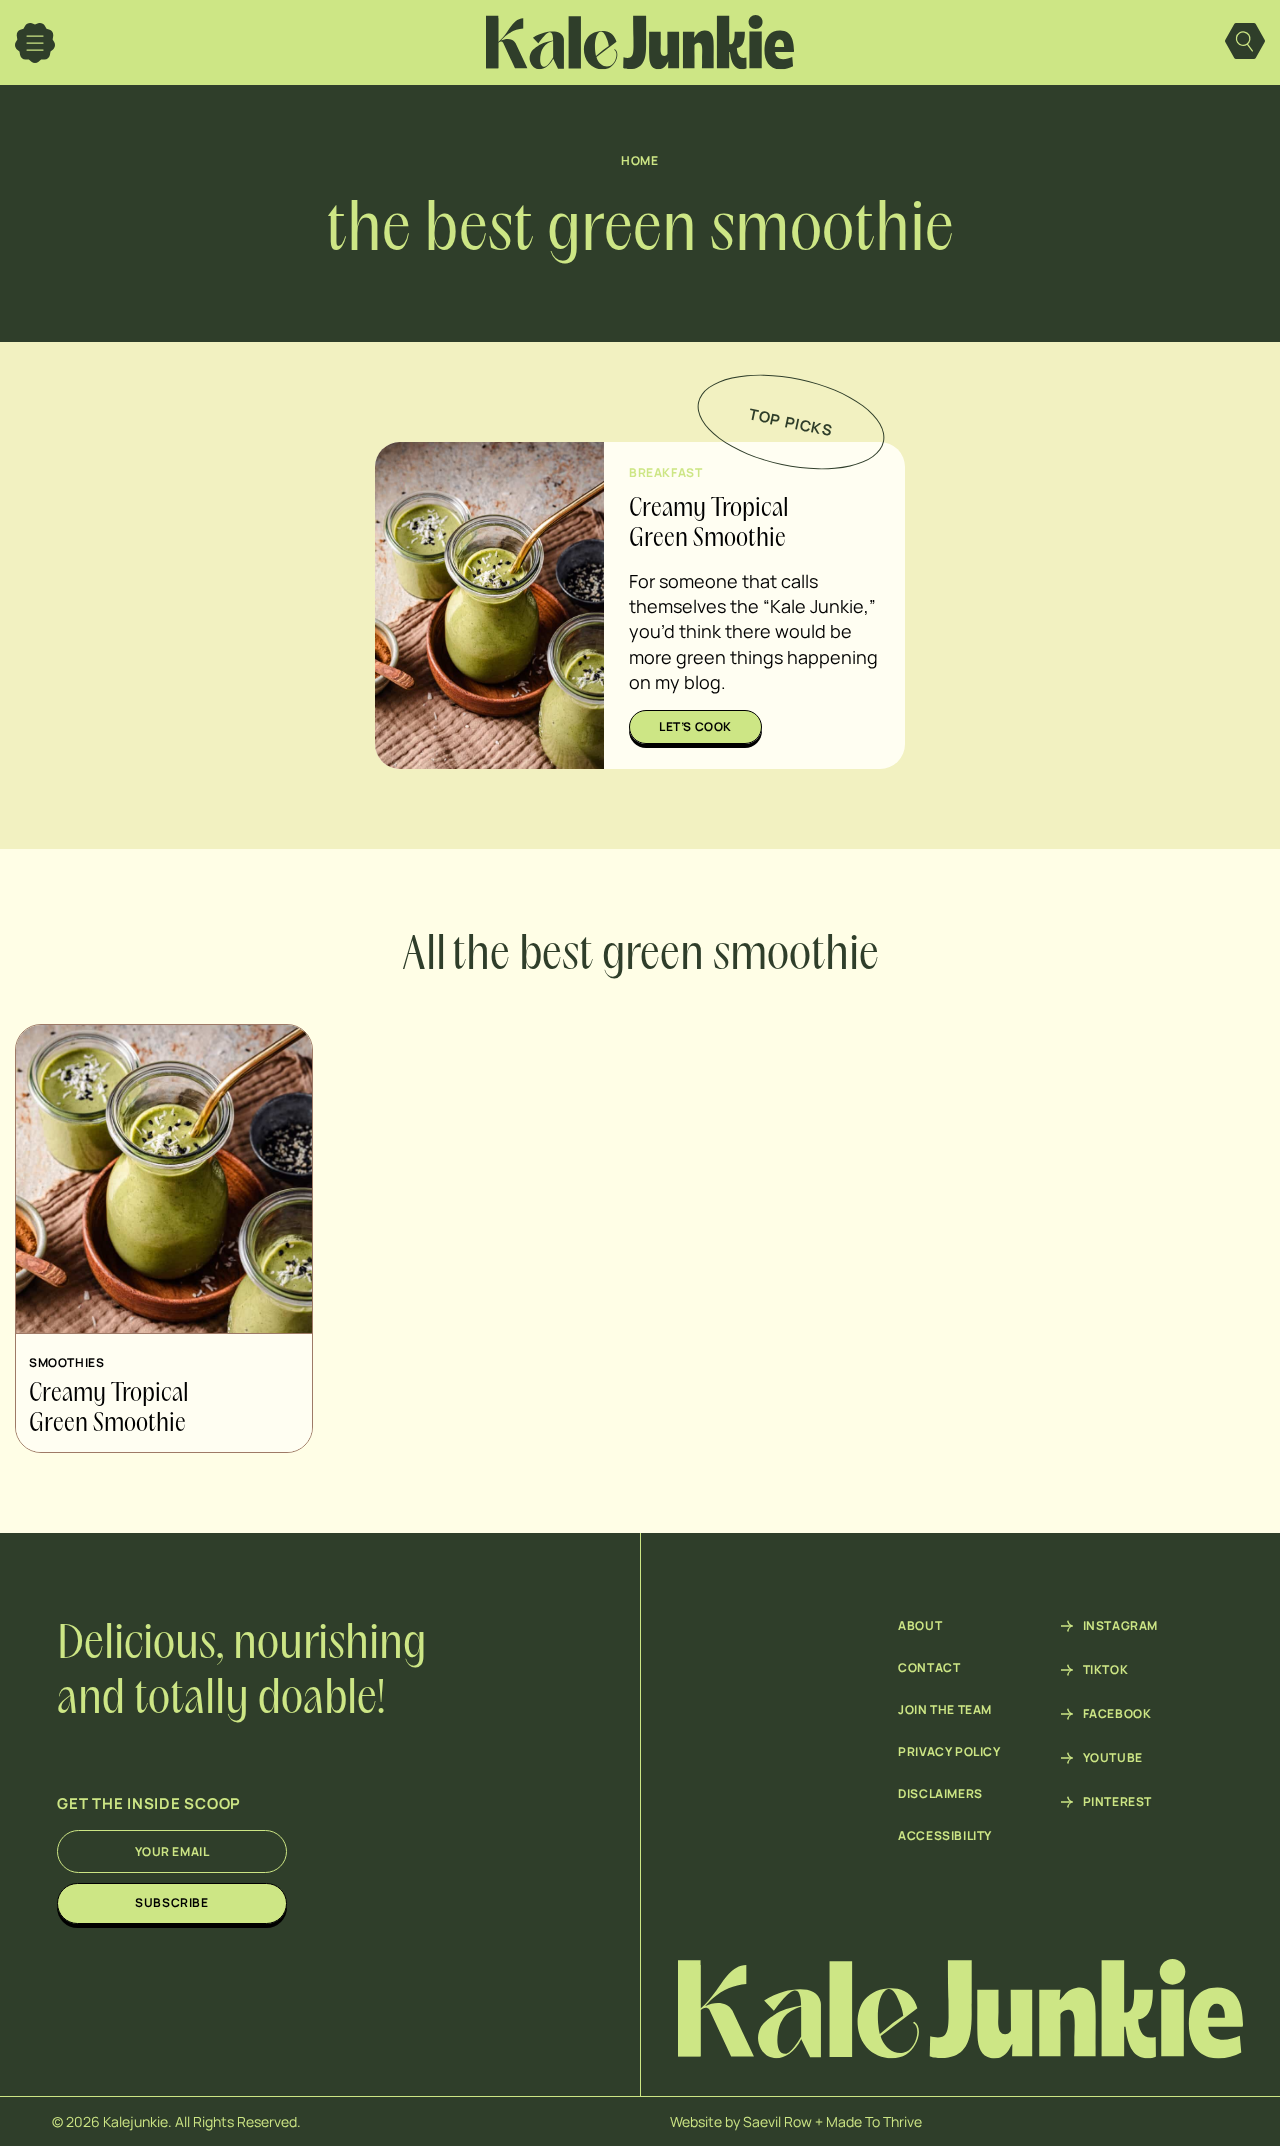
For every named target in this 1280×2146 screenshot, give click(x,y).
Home (639, 160)
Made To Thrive (874, 2121)
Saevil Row (777, 2121)
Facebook (1117, 1714)
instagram (1120, 1626)
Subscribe (171, 1902)
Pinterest (1117, 1802)
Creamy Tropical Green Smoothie (109, 1409)
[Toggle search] (1245, 43)
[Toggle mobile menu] (35, 43)
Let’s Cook (695, 726)
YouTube (1113, 1758)
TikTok (1106, 1670)
